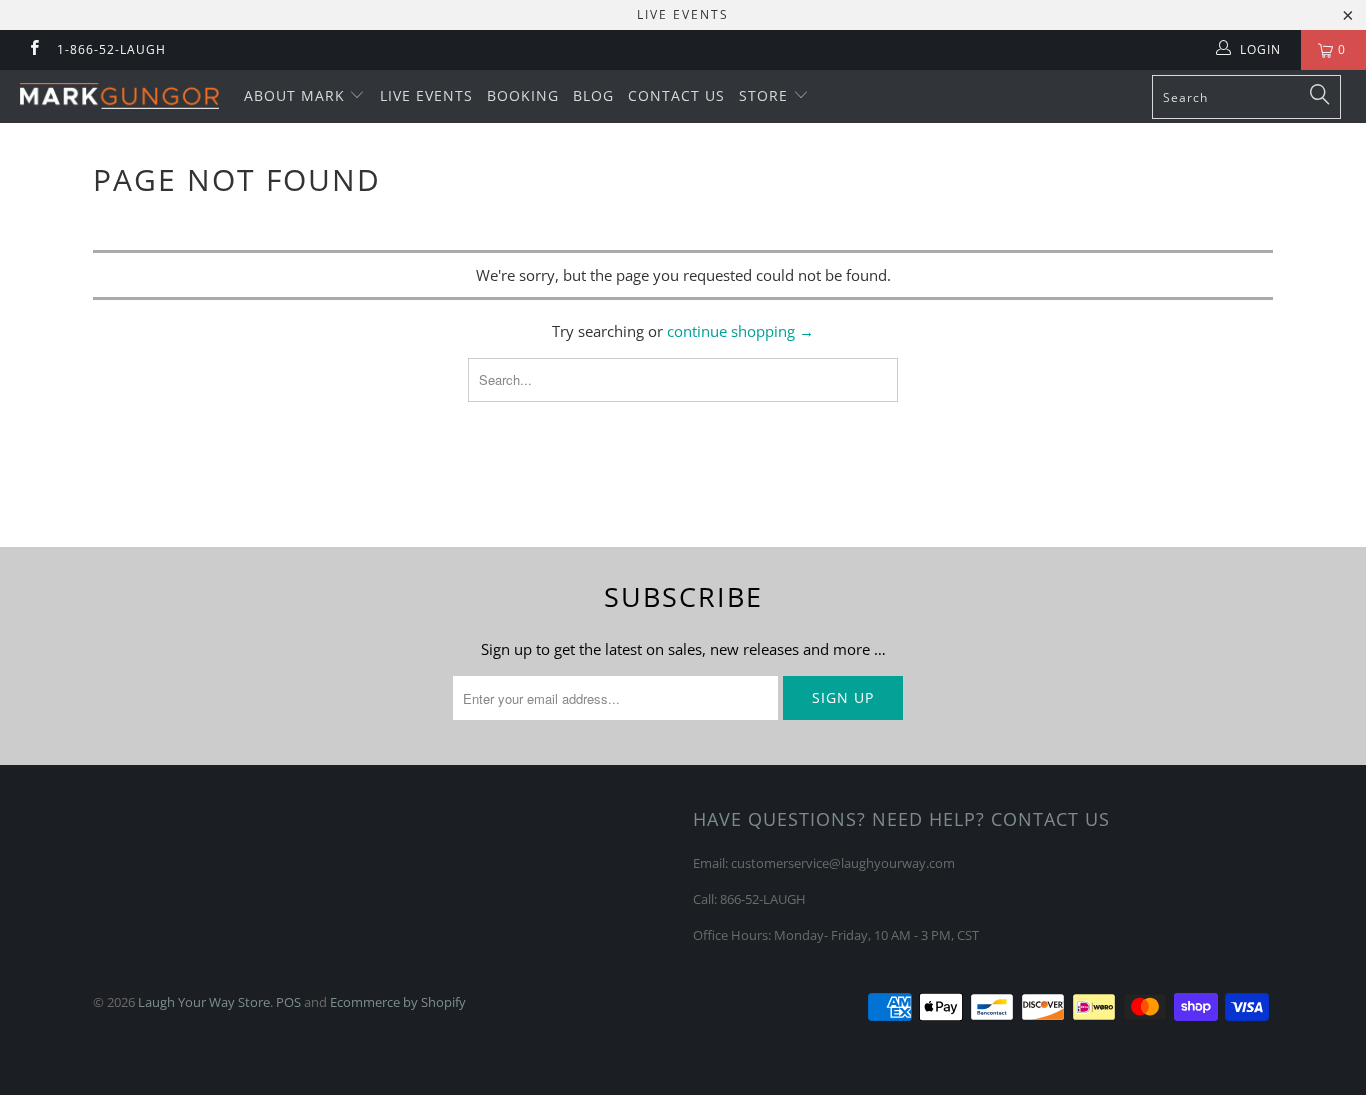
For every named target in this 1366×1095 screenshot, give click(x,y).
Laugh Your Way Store (204, 1002)
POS (288, 1002)
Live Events (426, 95)
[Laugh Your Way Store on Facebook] (33, 49)
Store (766, 95)
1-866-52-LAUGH (111, 49)
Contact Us (676, 95)
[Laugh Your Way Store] (119, 96)
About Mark (297, 95)
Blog (593, 95)
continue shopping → (740, 331)
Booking (523, 95)
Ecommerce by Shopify (398, 1002)
